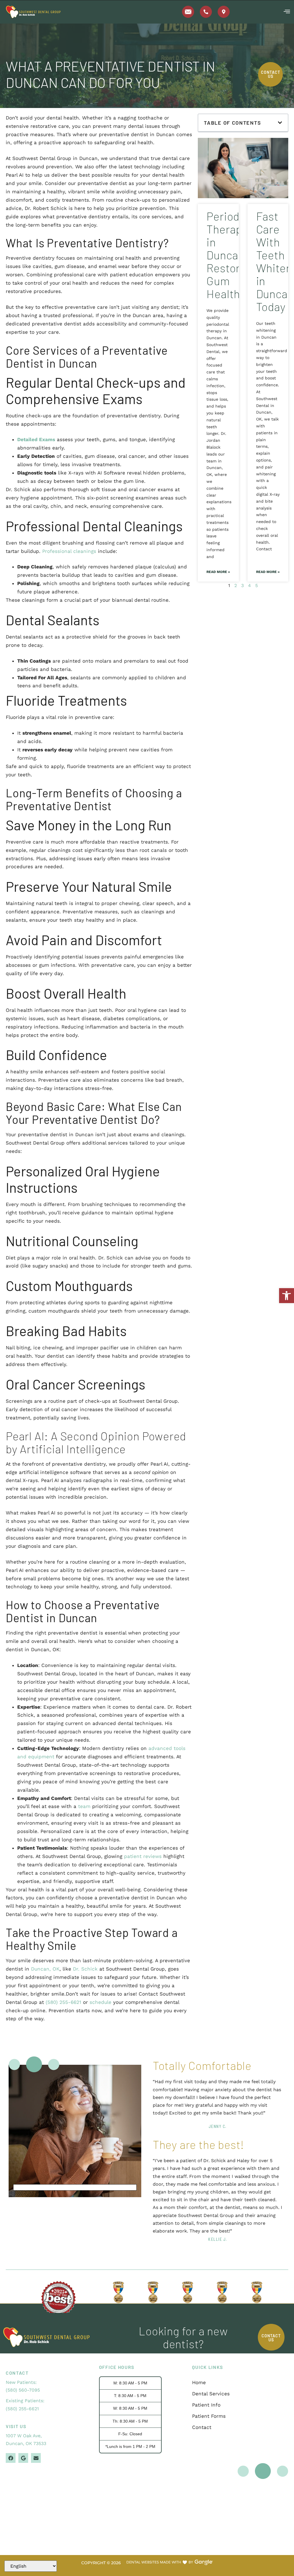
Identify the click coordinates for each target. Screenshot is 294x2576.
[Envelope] (36, 2458)
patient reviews (143, 1856)
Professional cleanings (69, 551)
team (84, 1806)
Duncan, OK (45, 1969)
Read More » (218, 572)
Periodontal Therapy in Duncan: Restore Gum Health (236, 255)
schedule (100, 2002)
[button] (287, 1296)
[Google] (23, 2458)
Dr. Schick (85, 1969)
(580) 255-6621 (63, 2002)
